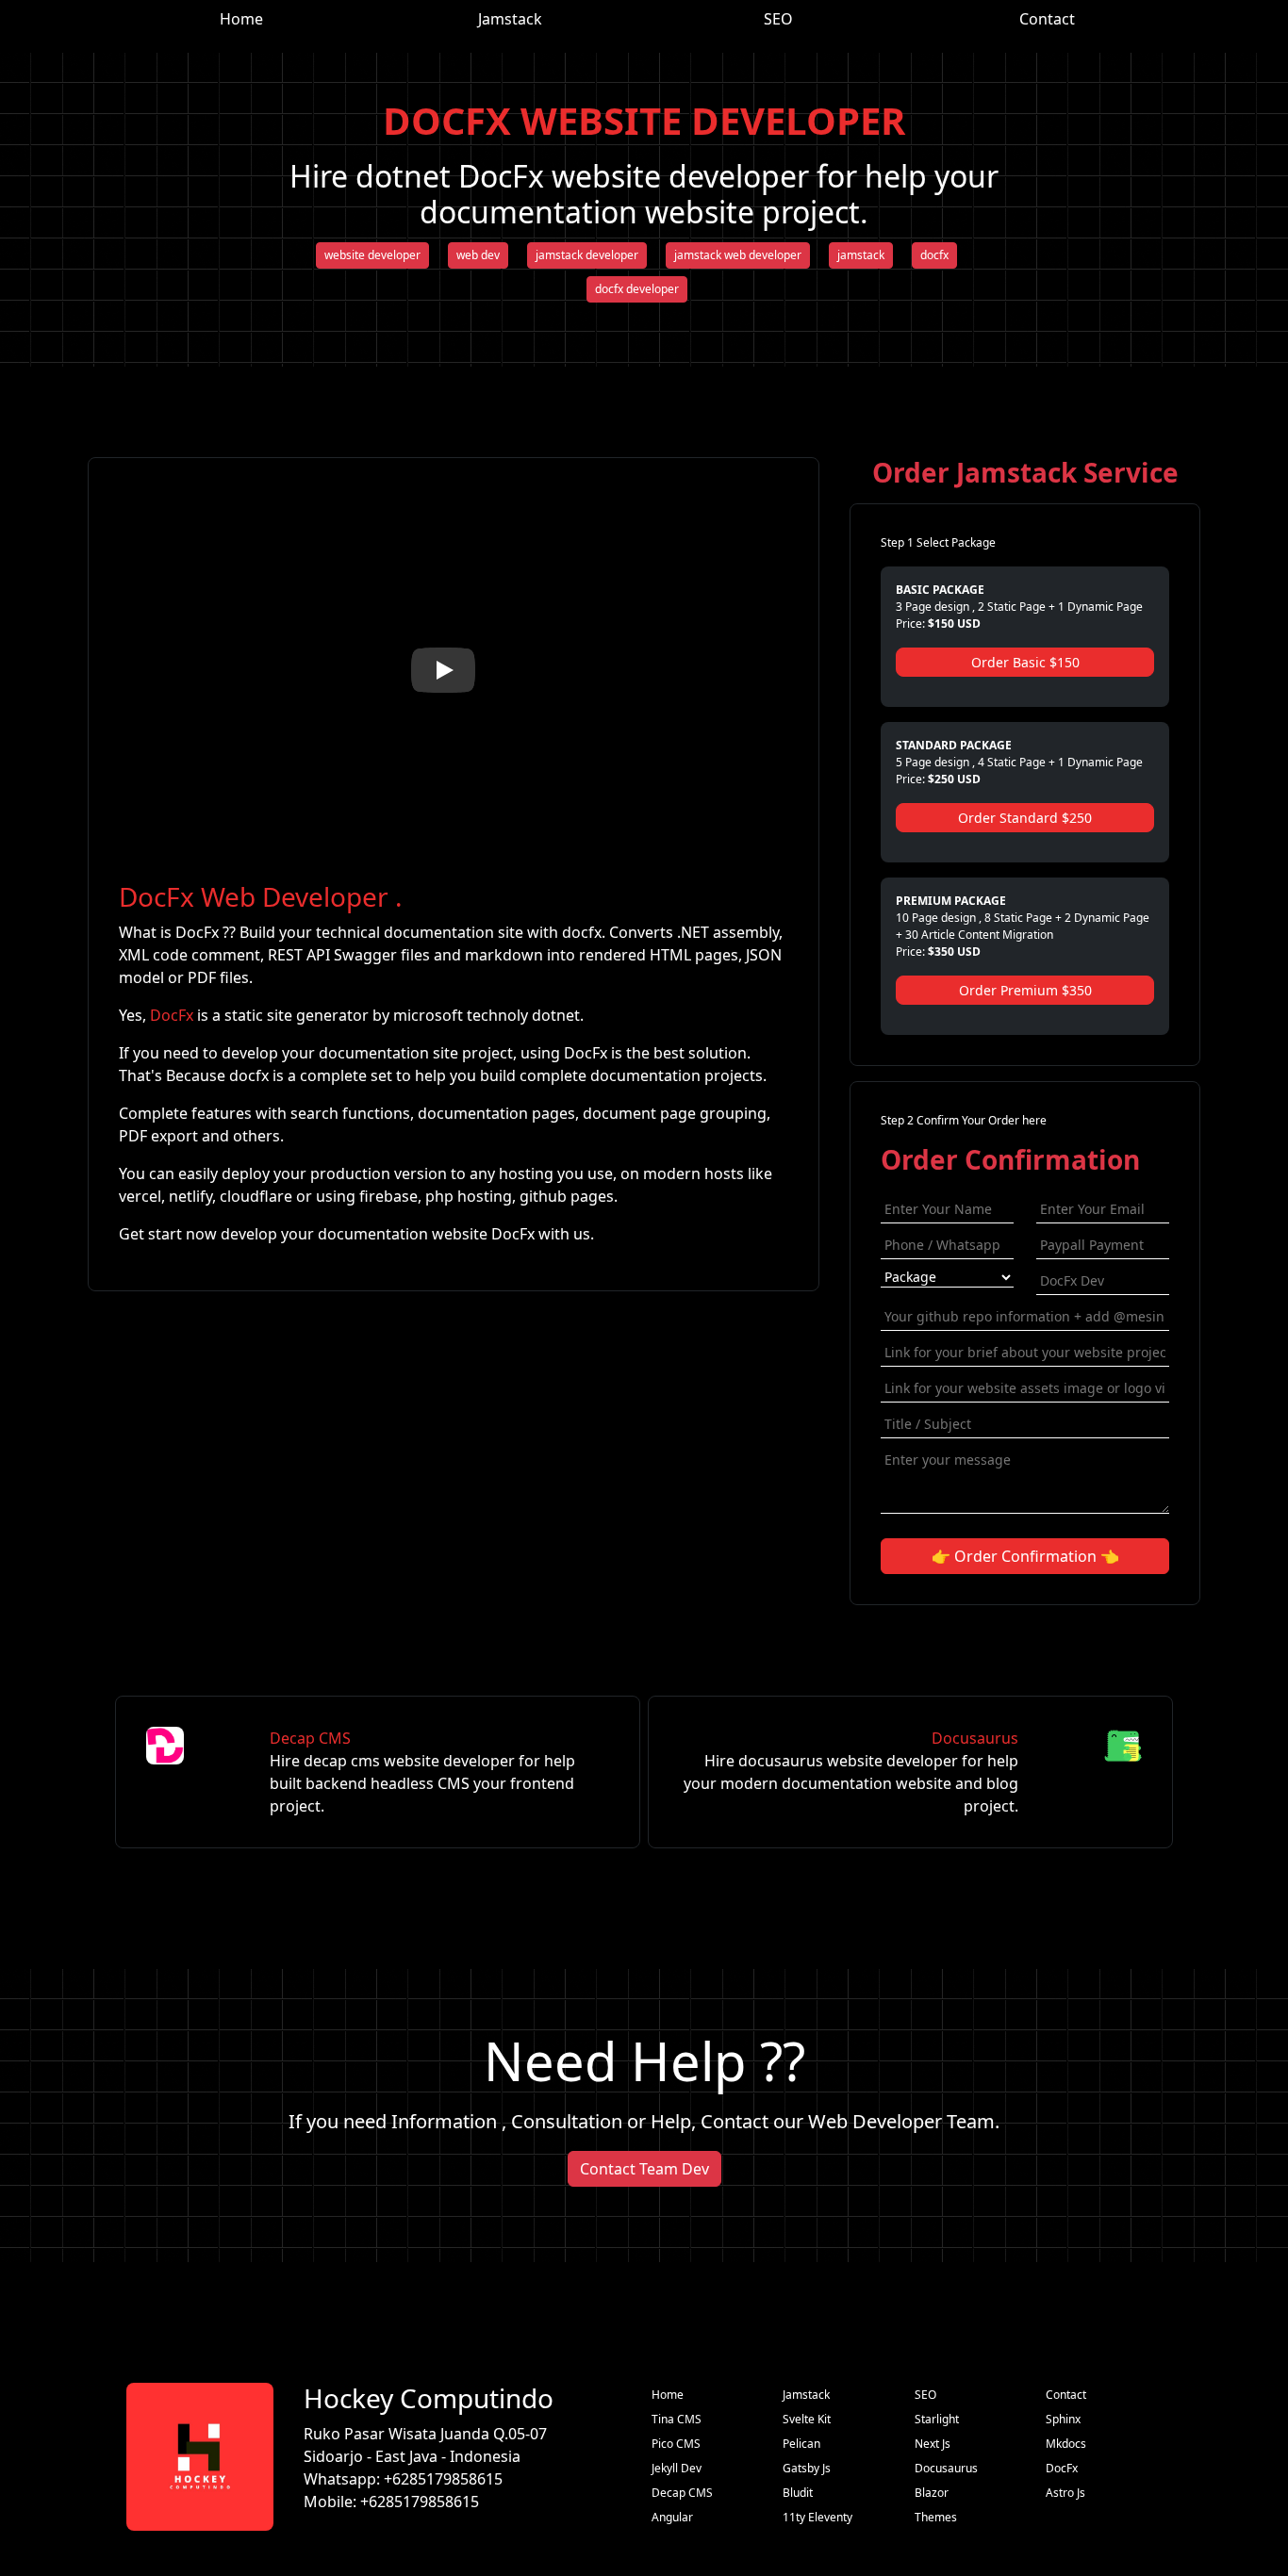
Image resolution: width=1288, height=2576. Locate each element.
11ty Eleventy (817, 2517)
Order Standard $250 (1025, 818)
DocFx (172, 1015)
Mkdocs (1066, 2444)
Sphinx (1063, 2419)
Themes (936, 2517)
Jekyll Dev (677, 2468)
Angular (672, 2517)
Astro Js (1065, 2493)
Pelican (801, 2444)
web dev (478, 255)
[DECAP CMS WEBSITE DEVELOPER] (193, 1772)
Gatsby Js (807, 2468)
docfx (934, 255)
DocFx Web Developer (254, 896)
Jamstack (510, 19)
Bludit (798, 2493)
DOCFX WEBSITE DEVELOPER (644, 120)
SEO (778, 19)
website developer (372, 255)
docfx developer (637, 289)
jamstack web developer (738, 255)
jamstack (861, 255)
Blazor (932, 2493)
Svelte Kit (807, 2419)
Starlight (937, 2419)
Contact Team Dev (644, 2169)
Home (241, 19)
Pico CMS (676, 2444)
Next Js (933, 2444)
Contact (1047, 19)
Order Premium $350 (1025, 990)
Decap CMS (422, 1772)
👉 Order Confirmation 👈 (1025, 1556)
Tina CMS (677, 2419)
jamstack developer (587, 255)
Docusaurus (851, 1772)
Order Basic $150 (1025, 662)
